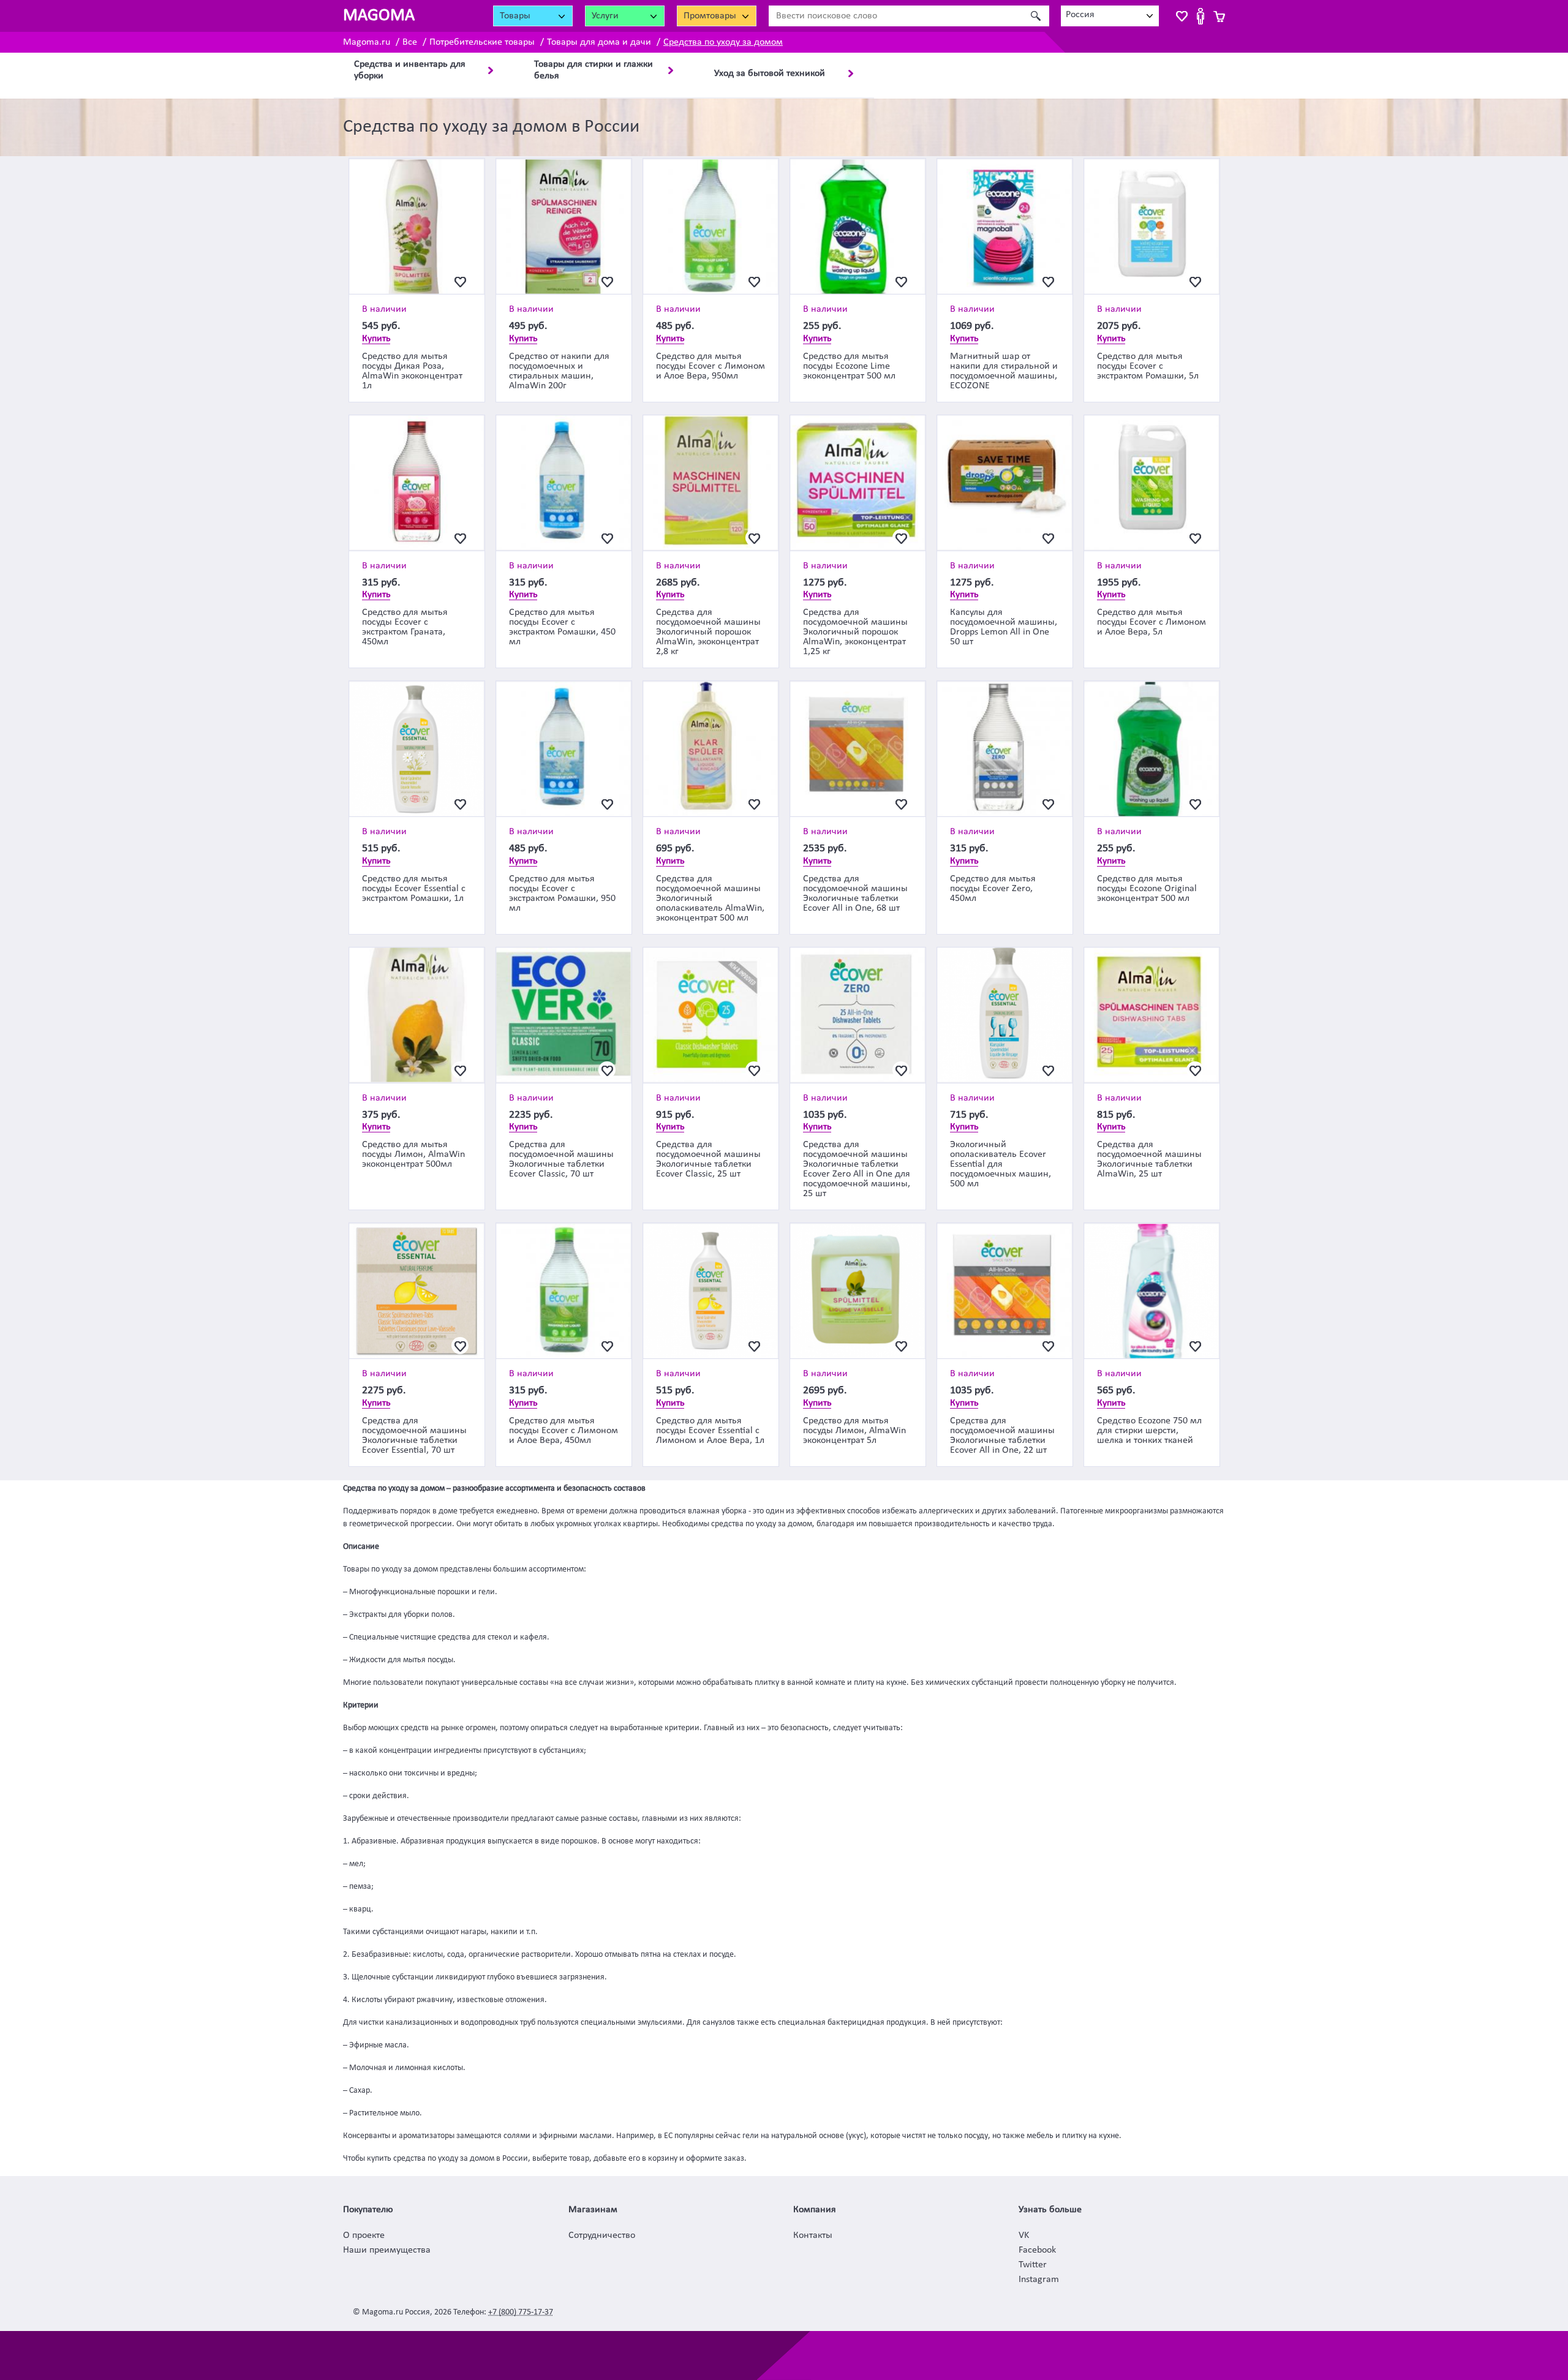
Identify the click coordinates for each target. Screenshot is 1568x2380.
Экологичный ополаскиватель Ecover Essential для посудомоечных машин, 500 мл (1001, 1164)
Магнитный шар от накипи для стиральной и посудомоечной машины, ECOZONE (1004, 371)
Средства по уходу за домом (723, 42)
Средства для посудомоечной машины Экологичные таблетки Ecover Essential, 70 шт (414, 1436)
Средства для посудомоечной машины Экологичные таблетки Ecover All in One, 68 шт (855, 894)
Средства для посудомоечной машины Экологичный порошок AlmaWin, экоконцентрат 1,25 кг (855, 632)
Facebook (1037, 2250)
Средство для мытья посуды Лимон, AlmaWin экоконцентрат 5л (854, 1431)
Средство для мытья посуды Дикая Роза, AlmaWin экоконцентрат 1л (412, 371)
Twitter (1033, 2265)
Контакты (813, 2235)
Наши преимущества (387, 2250)
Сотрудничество (602, 2235)
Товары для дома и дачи (599, 42)
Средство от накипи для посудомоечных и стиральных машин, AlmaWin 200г (559, 371)
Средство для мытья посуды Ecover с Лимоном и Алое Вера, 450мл (563, 1431)
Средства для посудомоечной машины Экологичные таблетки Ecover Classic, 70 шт (561, 1159)
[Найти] (1035, 16)
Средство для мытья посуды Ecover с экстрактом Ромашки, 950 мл (562, 894)
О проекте (364, 2235)
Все (410, 42)
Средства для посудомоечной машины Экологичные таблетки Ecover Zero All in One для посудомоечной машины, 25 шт (857, 1169)
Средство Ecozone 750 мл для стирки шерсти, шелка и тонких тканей (1149, 1431)
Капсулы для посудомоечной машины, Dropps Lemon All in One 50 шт (1004, 627)
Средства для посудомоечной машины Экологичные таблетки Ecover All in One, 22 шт (1002, 1436)
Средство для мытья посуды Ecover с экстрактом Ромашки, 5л (1148, 366)
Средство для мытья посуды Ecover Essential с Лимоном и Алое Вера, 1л (710, 1431)
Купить (376, 339)
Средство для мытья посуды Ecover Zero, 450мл (993, 889)
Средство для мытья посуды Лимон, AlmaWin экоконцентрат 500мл (413, 1154)
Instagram (1039, 2280)
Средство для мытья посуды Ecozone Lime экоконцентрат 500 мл (849, 366)
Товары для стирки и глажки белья (594, 70)
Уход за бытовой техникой (770, 73)
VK (1024, 2235)
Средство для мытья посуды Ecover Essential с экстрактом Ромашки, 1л (414, 889)
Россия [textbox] (1080, 15)
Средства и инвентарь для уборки (410, 70)
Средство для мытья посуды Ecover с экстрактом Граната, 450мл (405, 627)
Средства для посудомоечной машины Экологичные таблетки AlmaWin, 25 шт (1149, 1159)
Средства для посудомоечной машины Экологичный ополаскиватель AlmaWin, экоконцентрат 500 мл (710, 898)
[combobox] (1110, 16)
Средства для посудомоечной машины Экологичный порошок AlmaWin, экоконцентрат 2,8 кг (708, 632)
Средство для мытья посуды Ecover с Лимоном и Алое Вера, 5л (1151, 622)
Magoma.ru (367, 42)
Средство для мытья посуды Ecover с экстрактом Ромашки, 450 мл (562, 627)
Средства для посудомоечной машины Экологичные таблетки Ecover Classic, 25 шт (708, 1159)
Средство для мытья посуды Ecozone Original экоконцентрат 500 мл (1147, 889)
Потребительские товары (482, 42)
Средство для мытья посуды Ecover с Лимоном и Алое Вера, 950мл (710, 366)
